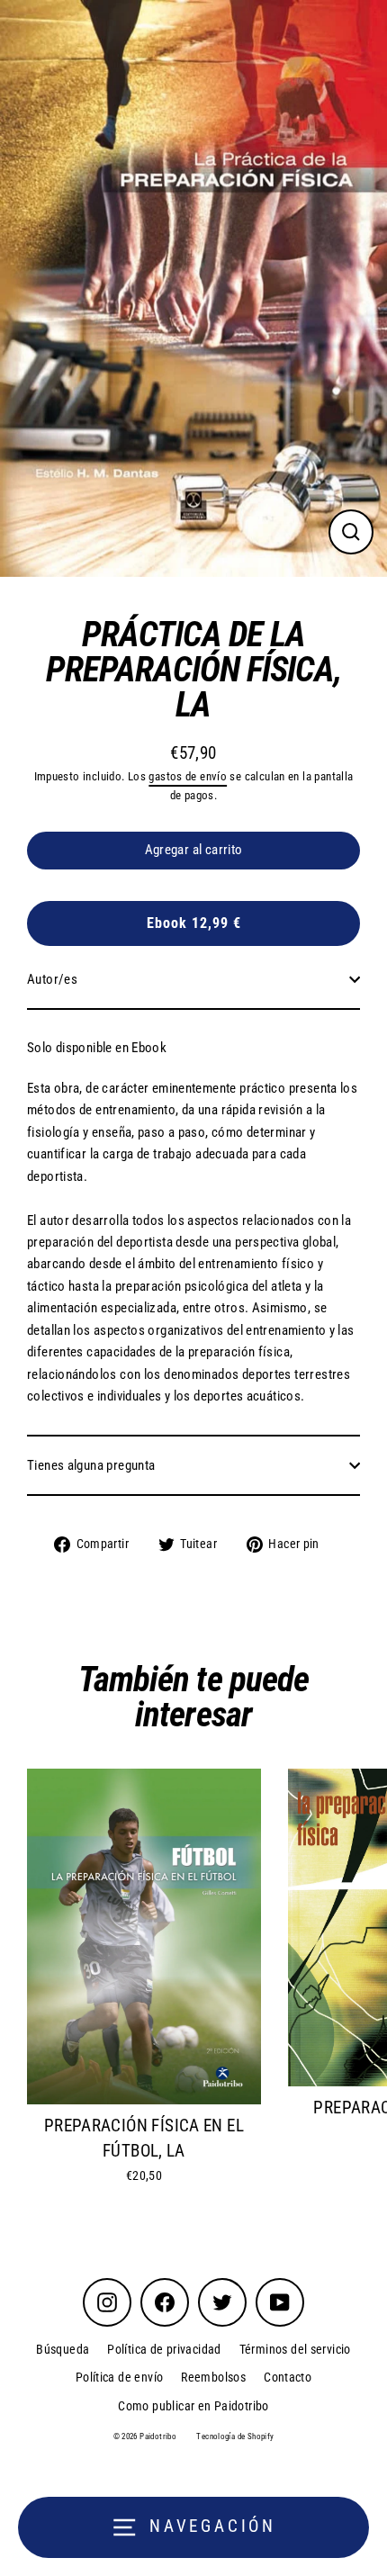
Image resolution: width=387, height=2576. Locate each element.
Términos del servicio (295, 2349)
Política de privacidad (164, 2349)
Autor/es (52, 979)
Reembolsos (213, 2377)
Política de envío (120, 2377)
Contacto (288, 2377)
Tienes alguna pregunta (91, 1465)
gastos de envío (188, 776)
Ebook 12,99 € (194, 923)
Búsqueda (63, 2349)
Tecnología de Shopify (235, 2436)
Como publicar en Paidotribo (193, 2406)
